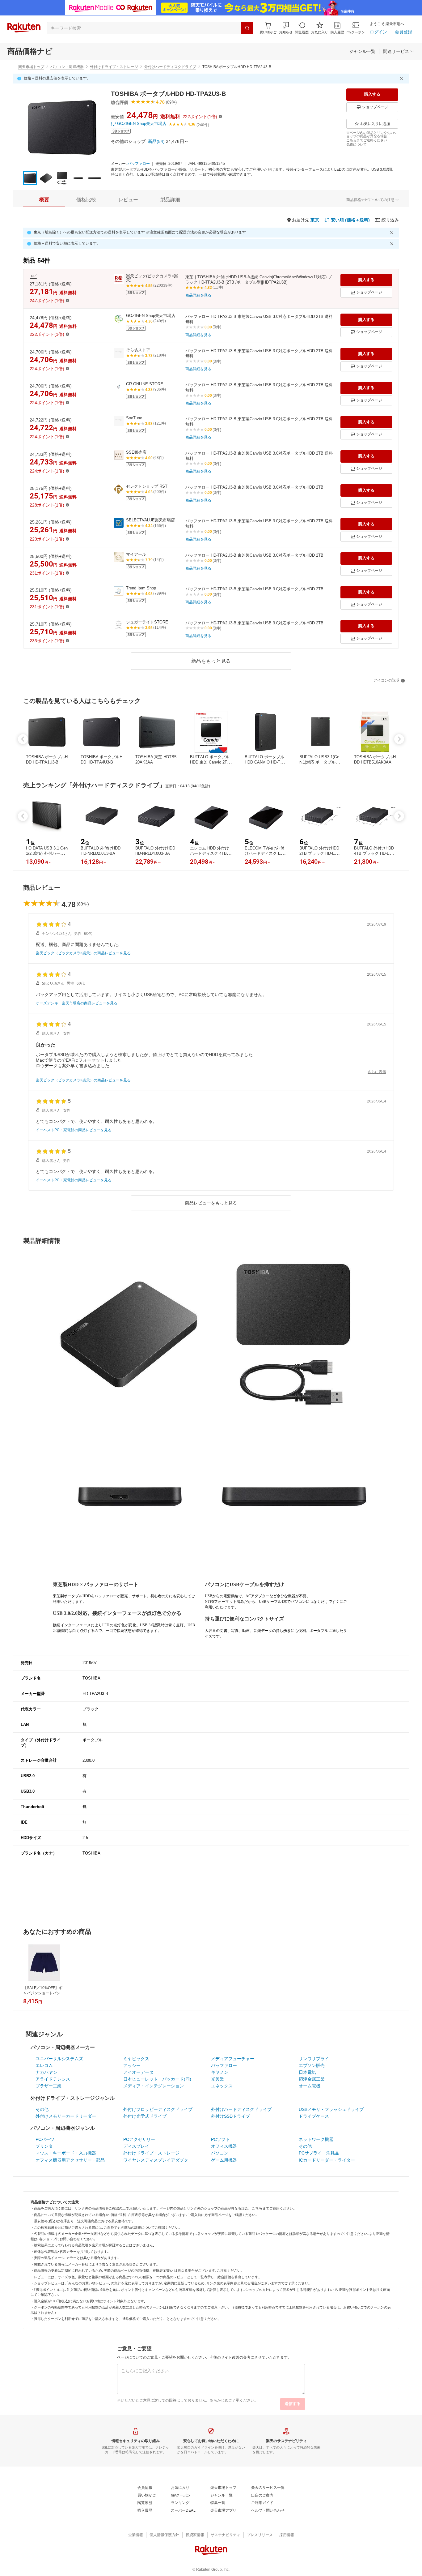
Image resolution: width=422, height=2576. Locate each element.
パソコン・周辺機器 (67, 67)
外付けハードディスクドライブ (170, 67)
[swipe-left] (23, 739)
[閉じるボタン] (403, 79)
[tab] (44, 200)
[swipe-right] (399, 739)
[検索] (247, 28)
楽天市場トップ (31, 67)
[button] (286, 28)
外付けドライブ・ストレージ (114, 67)
